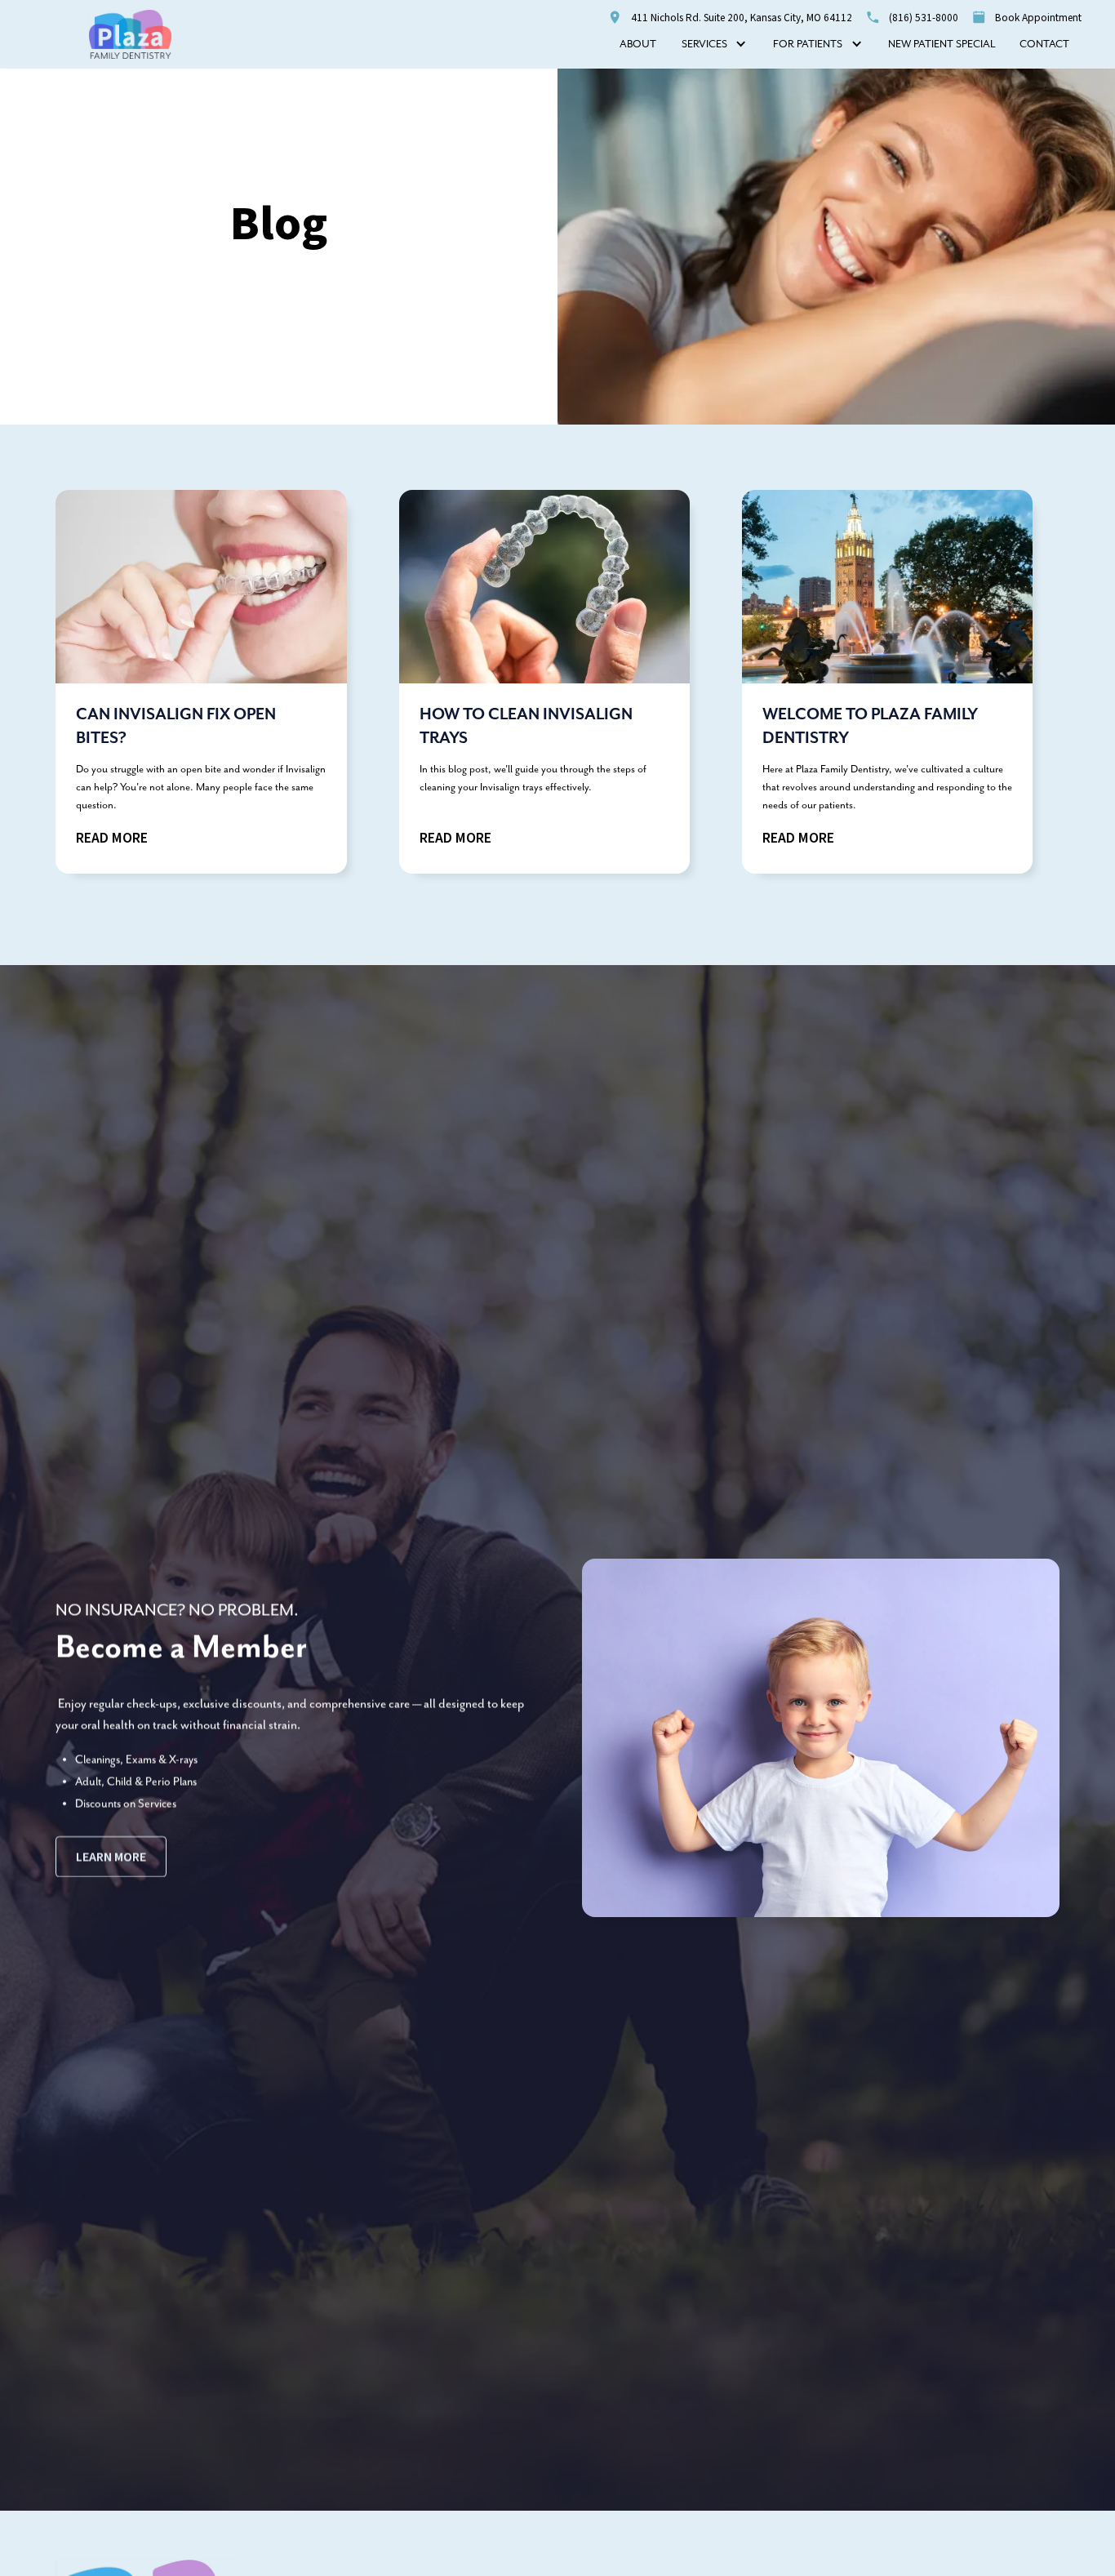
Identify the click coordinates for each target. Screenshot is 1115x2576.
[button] (714, 45)
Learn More (111, 1857)
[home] (131, 34)
